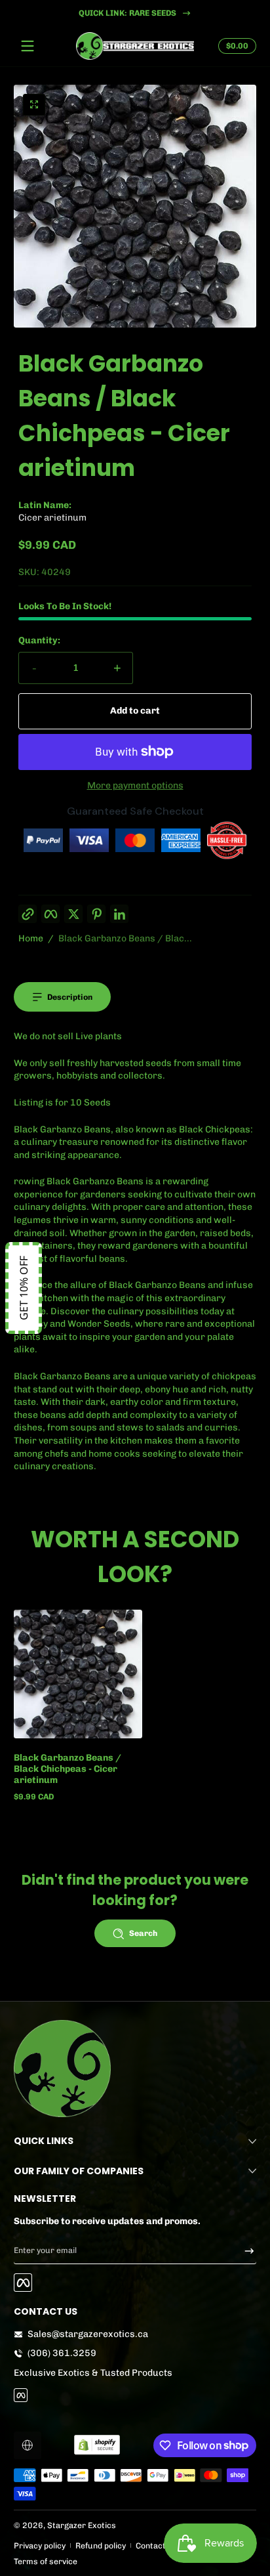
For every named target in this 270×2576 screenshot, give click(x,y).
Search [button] (143, 1933)
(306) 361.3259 (62, 2353)
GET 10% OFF (24, 1288)
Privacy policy (40, 2545)
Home (31, 938)
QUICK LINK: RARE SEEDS (127, 13)
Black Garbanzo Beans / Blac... (125, 938)
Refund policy (101, 2545)
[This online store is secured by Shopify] (97, 2445)
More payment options (135, 785)
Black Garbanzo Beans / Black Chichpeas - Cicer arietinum (67, 1769)
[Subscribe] (245, 2250)
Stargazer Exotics (82, 2525)
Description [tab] (70, 997)
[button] (235, 46)
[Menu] (28, 46)
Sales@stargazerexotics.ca (88, 2334)
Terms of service (46, 2561)
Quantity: (39, 640)
